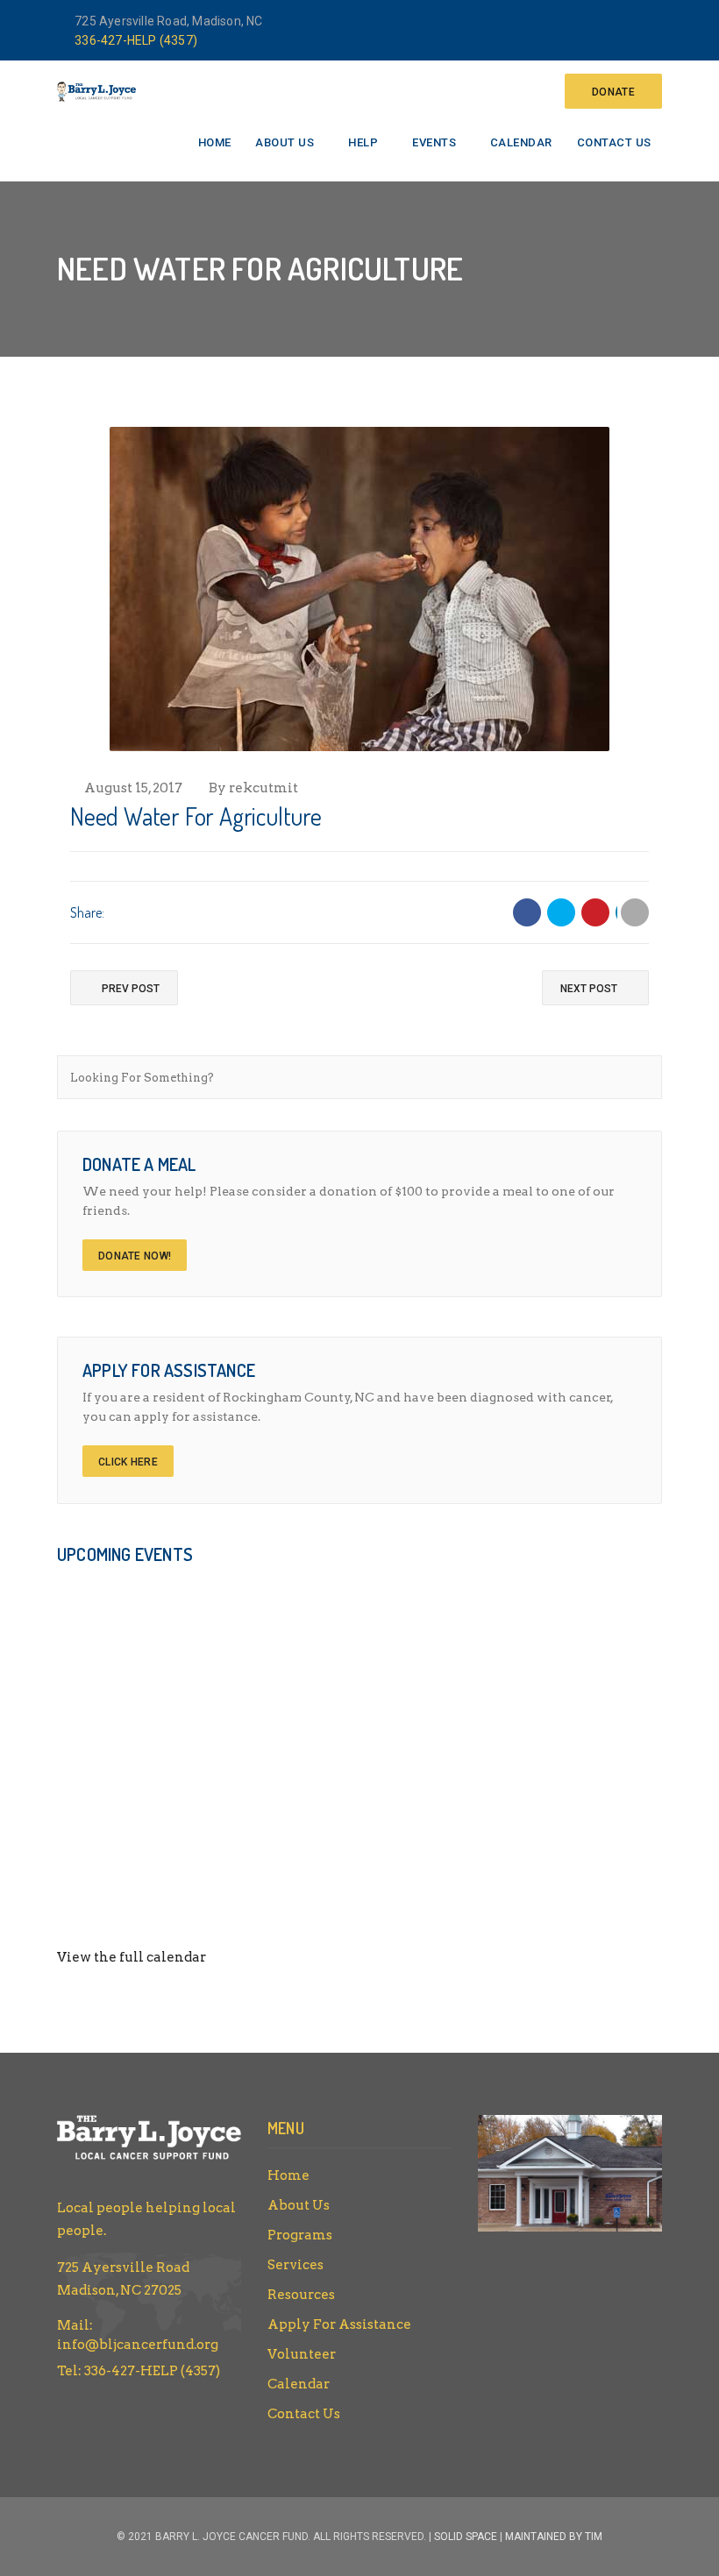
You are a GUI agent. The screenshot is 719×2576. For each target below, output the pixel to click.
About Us (285, 142)
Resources (301, 2295)
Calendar (521, 142)
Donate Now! (135, 1256)
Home (215, 142)
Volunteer (302, 2354)
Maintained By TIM (554, 2537)
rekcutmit (263, 788)
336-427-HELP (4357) (136, 40)
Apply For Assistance (339, 2324)
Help (363, 142)
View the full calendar (132, 1957)
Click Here (128, 1462)
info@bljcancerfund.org (138, 2345)
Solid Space (466, 2537)
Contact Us (614, 142)
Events (434, 142)
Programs (300, 2235)
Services (295, 2265)
